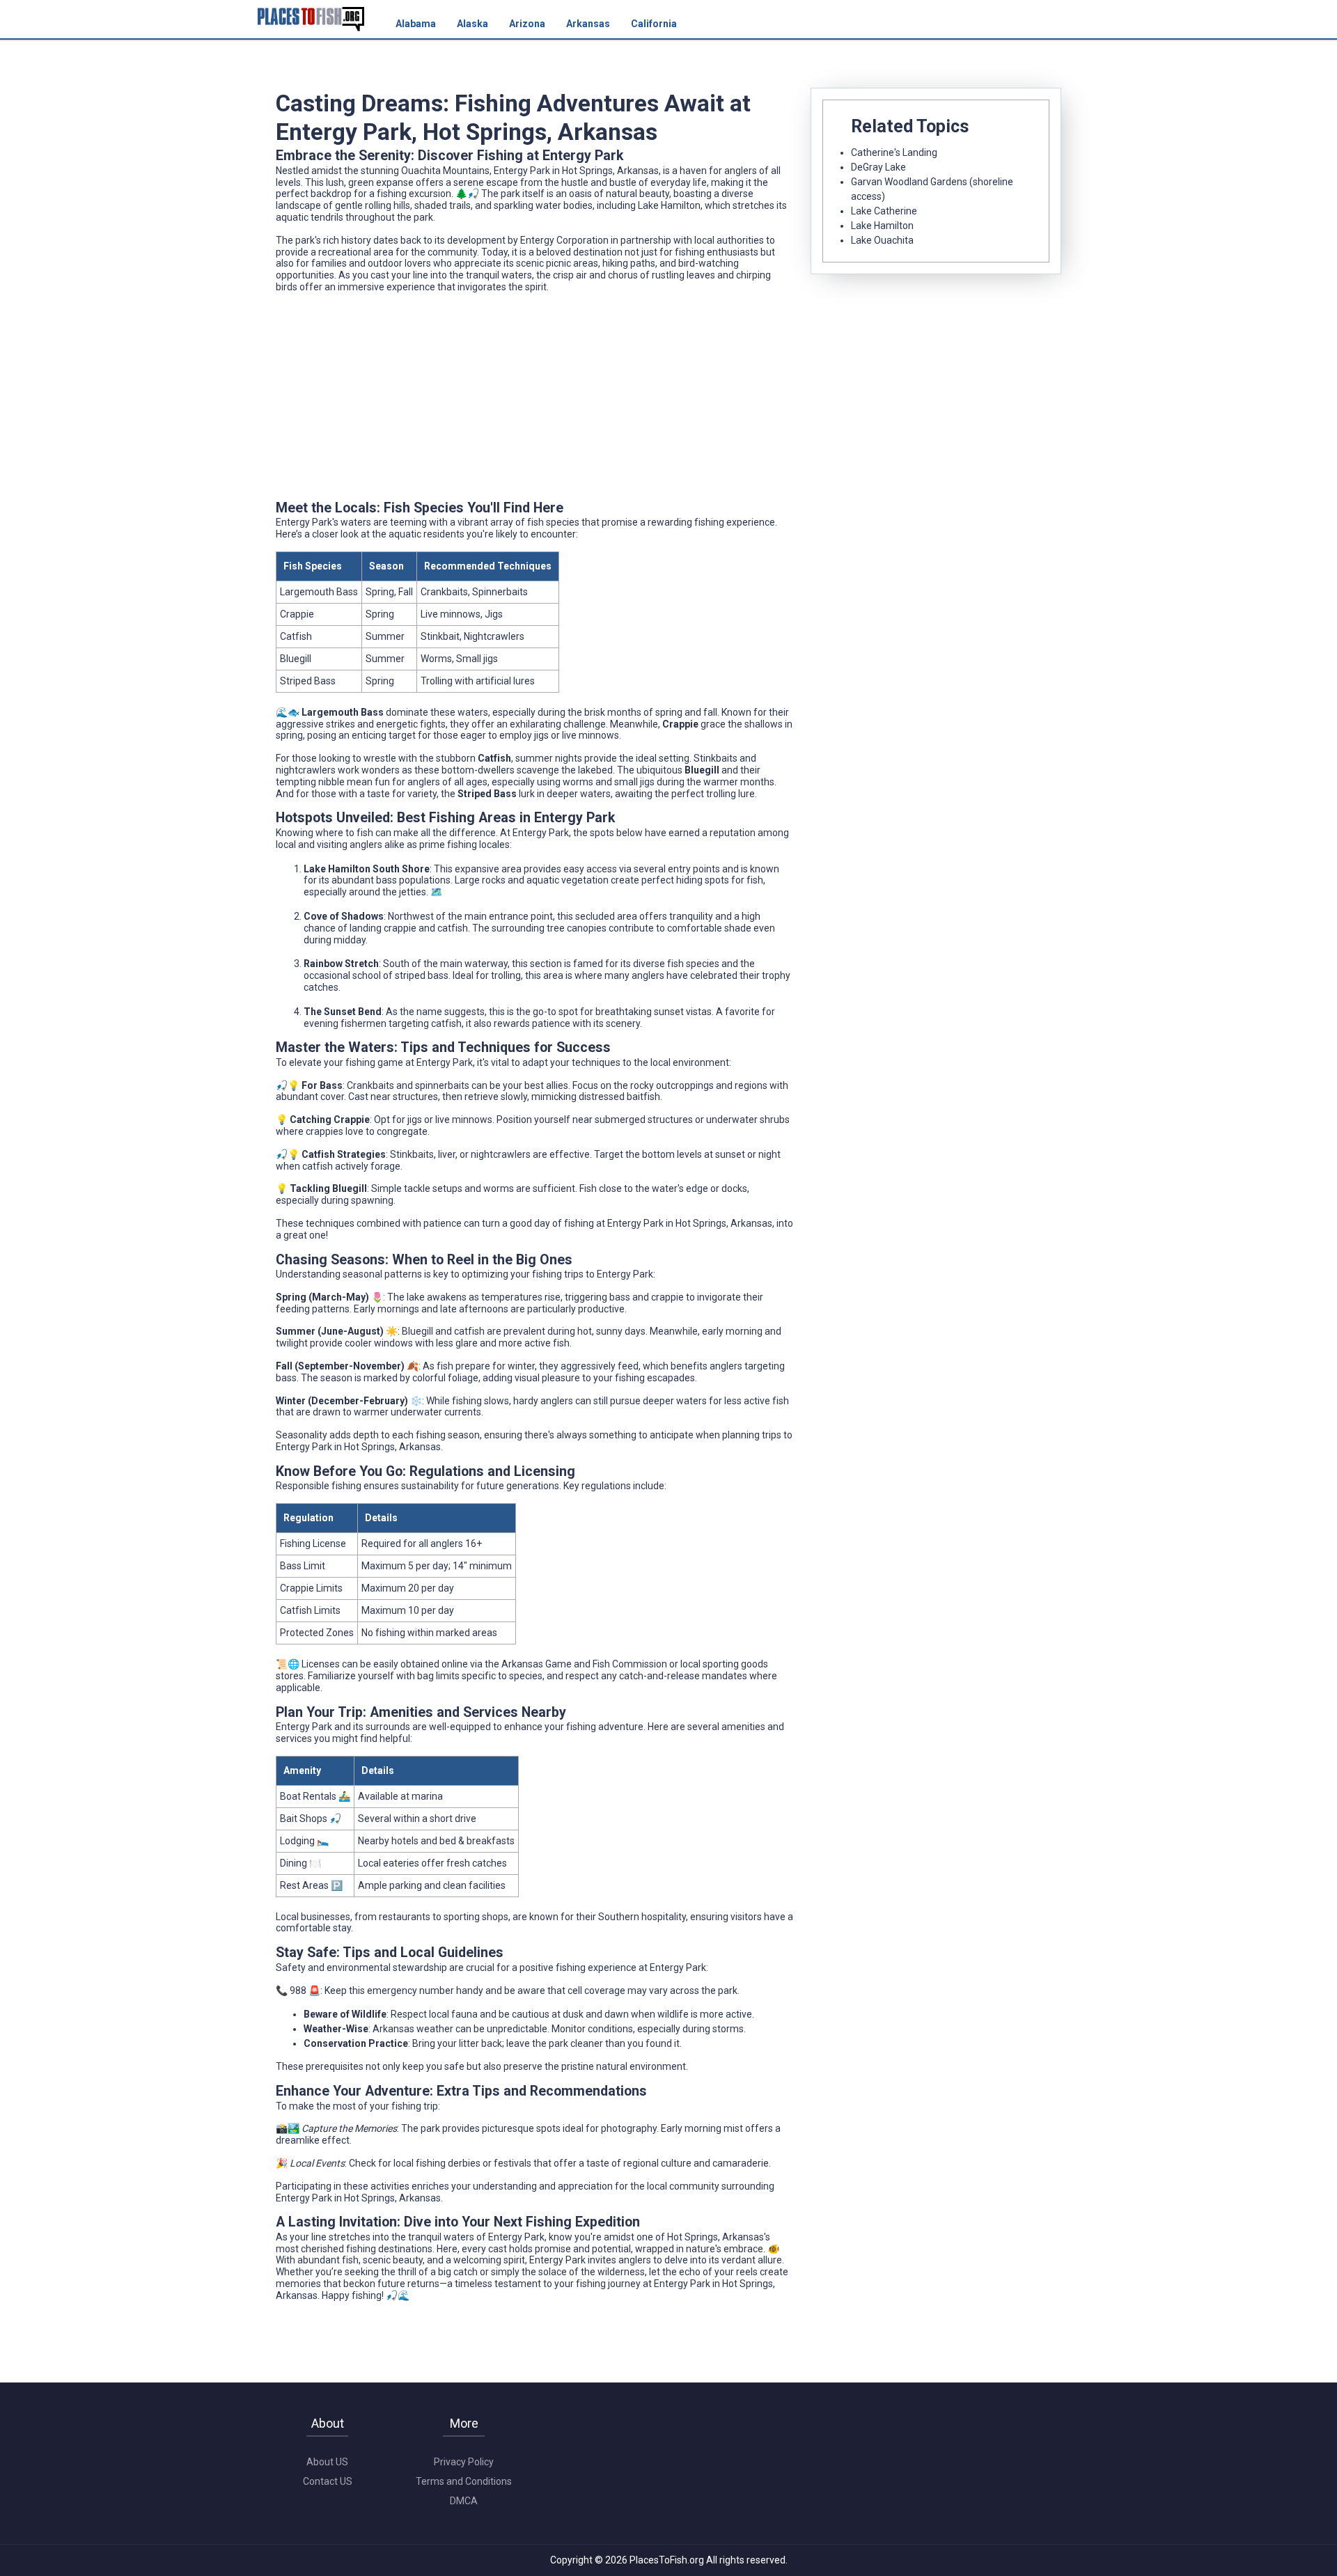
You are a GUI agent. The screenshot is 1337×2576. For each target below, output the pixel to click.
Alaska (472, 24)
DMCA (464, 2501)
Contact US (328, 2481)
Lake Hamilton (882, 226)
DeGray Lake (878, 167)
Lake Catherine (884, 211)
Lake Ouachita (882, 240)
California (654, 24)
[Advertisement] (535, 402)
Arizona (527, 24)
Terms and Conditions (464, 2481)
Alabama (416, 24)
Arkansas (588, 24)
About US (327, 2462)
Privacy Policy (464, 2462)
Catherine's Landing (894, 152)
